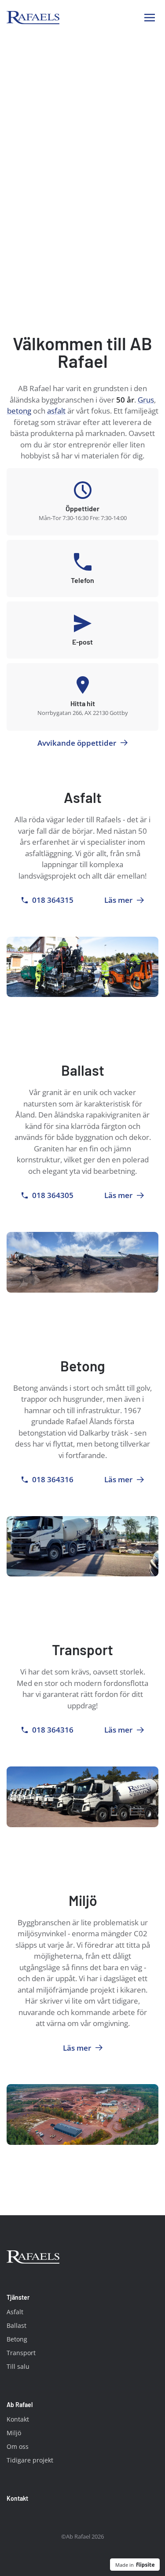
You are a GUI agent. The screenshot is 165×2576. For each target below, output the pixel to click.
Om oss (18, 2446)
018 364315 (53, 900)
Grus (146, 400)
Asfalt (15, 2312)
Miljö (14, 2433)
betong (19, 411)
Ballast (16, 2325)
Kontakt (18, 2419)
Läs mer (121, 900)
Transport (21, 2353)
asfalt (56, 411)
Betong (17, 2339)
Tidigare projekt (30, 2460)
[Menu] (150, 18)
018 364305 (53, 1195)
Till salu (18, 2366)
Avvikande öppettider (77, 743)
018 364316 (53, 1479)
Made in (125, 2565)
